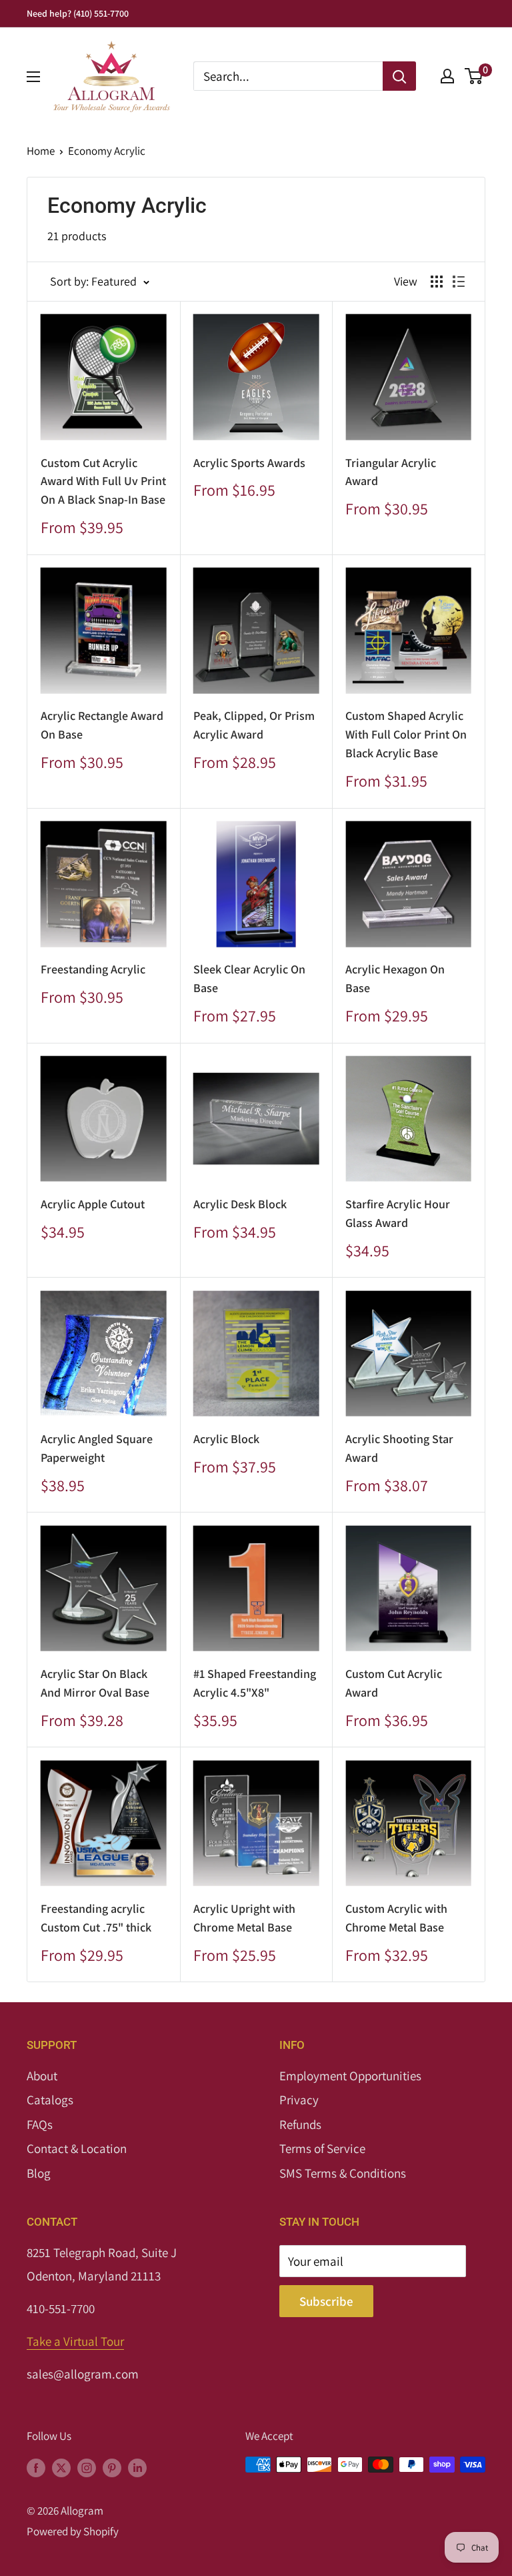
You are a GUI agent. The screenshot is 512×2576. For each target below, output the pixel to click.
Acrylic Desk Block (240, 1204)
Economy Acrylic (107, 151)
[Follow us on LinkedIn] (137, 2467)
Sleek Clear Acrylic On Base (249, 978)
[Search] (399, 76)
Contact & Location (77, 2148)
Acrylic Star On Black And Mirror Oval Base (95, 1683)
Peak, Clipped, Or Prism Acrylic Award (254, 725)
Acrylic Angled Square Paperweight (97, 1448)
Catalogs (50, 2100)
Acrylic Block (226, 1439)
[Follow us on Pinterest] (112, 2467)
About (42, 2076)
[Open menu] (33, 77)
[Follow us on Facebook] (36, 2467)
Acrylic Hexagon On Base (395, 978)
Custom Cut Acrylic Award (394, 1683)
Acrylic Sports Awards (249, 463)
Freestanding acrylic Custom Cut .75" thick (96, 1918)
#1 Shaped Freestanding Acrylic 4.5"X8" (255, 1683)
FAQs (40, 2124)
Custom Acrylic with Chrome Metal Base (396, 1918)
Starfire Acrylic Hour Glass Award (398, 1213)
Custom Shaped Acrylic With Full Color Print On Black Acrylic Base (406, 734)
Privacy (299, 2100)
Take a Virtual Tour (75, 2341)
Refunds (300, 2124)
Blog (39, 2173)
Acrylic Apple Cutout (93, 1204)
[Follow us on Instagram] (87, 2467)
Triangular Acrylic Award (391, 472)
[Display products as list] (459, 282)
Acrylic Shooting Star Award (399, 1448)
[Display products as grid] (437, 282)
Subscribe (326, 2301)
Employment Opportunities (350, 2076)
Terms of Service (322, 2148)
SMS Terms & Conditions (343, 2173)
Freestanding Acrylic (93, 969)
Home (41, 151)
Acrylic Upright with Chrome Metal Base (244, 1918)
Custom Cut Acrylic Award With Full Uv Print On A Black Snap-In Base (103, 481)
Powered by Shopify (73, 2531)
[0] (474, 76)
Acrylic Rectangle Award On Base (102, 725)
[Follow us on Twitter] (61, 2467)
